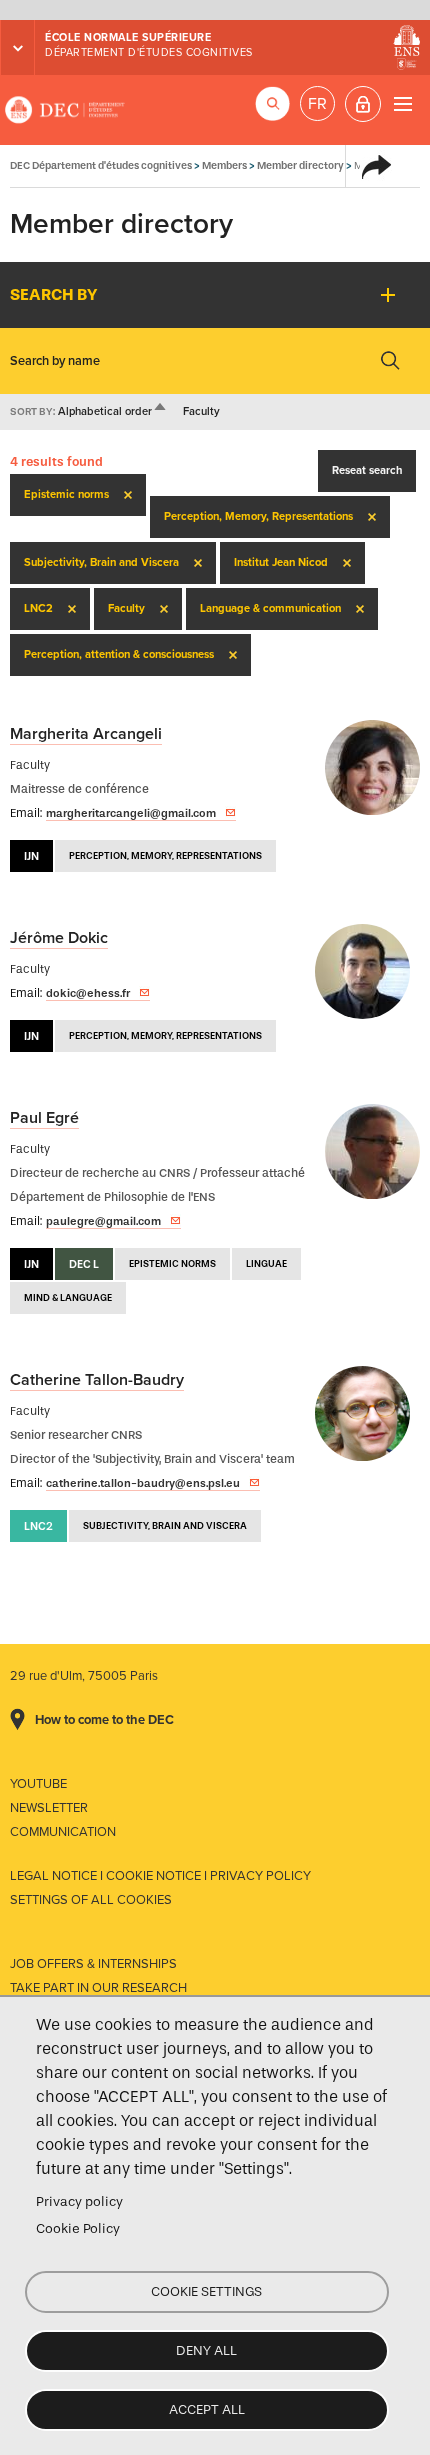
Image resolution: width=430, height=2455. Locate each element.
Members (224, 165)
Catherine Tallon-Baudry (97, 1380)
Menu (402, 103)
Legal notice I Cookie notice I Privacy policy (160, 1876)
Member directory (300, 165)
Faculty (201, 411)
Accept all (207, 2409)
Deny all (206, 2350)
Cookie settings (206, 2291)
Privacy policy (79, 2201)
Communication (63, 1832)
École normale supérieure (128, 37)
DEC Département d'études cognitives (65, 110)
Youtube (38, 1784)
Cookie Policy (78, 2228)
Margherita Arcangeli (86, 734)
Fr (317, 104)
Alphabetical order (113, 411)
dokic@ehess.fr (88, 993)
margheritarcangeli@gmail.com (131, 813)
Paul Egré (44, 1118)
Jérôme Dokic (59, 938)
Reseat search (367, 470)
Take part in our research (98, 1988)
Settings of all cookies (91, 1900)
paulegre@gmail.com (103, 1221)
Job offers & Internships (93, 1964)
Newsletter (49, 1808)
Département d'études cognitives (149, 52)
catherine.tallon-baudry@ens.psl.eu (143, 1483)
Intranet (363, 104)
